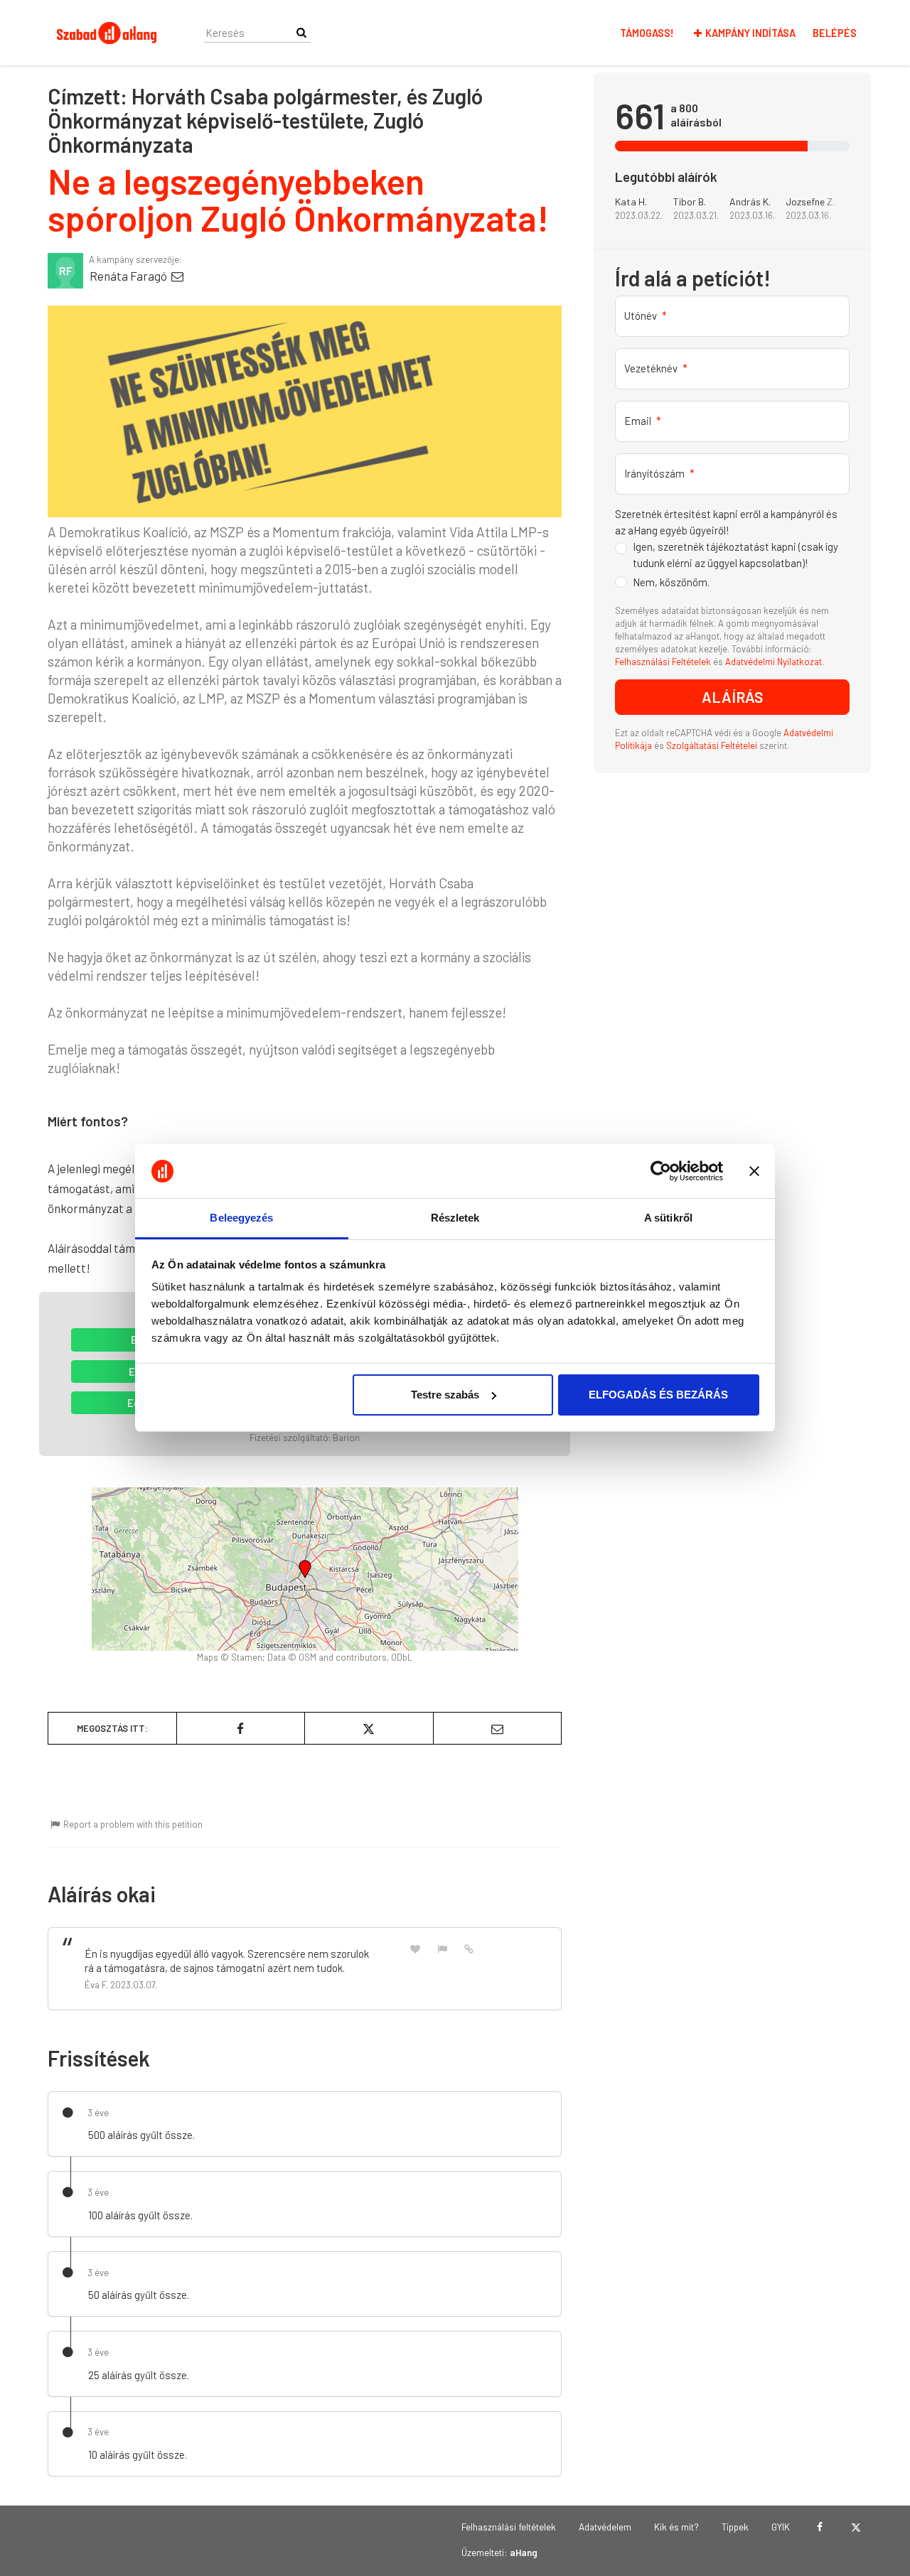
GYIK (781, 2527)
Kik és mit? (676, 2527)
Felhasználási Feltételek (663, 662)
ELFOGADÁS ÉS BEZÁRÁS (658, 1395)
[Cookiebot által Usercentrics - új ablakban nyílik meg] (661, 1171)
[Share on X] (369, 1728)
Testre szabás (445, 1395)
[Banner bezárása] (754, 1171)
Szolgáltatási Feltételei (713, 745)
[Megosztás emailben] (498, 1728)
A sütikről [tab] (668, 1218)
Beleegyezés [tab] (241, 1218)
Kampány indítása (750, 33)
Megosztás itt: (112, 1728)
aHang (524, 2552)
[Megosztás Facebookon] (241, 1728)
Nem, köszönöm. (671, 582)
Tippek (735, 2527)
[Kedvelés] (415, 1948)
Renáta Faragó (129, 276)
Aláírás (733, 697)
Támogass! (647, 33)
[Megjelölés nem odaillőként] (442, 1948)
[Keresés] (301, 32)
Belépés (835, 33)
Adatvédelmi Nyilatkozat (773, 662)
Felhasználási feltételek (509, 2527)
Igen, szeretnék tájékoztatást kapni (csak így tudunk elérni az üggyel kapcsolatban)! (735, 555)
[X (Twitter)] (856, 2527)
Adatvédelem (605, 2527)
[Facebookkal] (819, 2527)
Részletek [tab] (455, 1218)
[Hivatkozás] (469, 1948)
